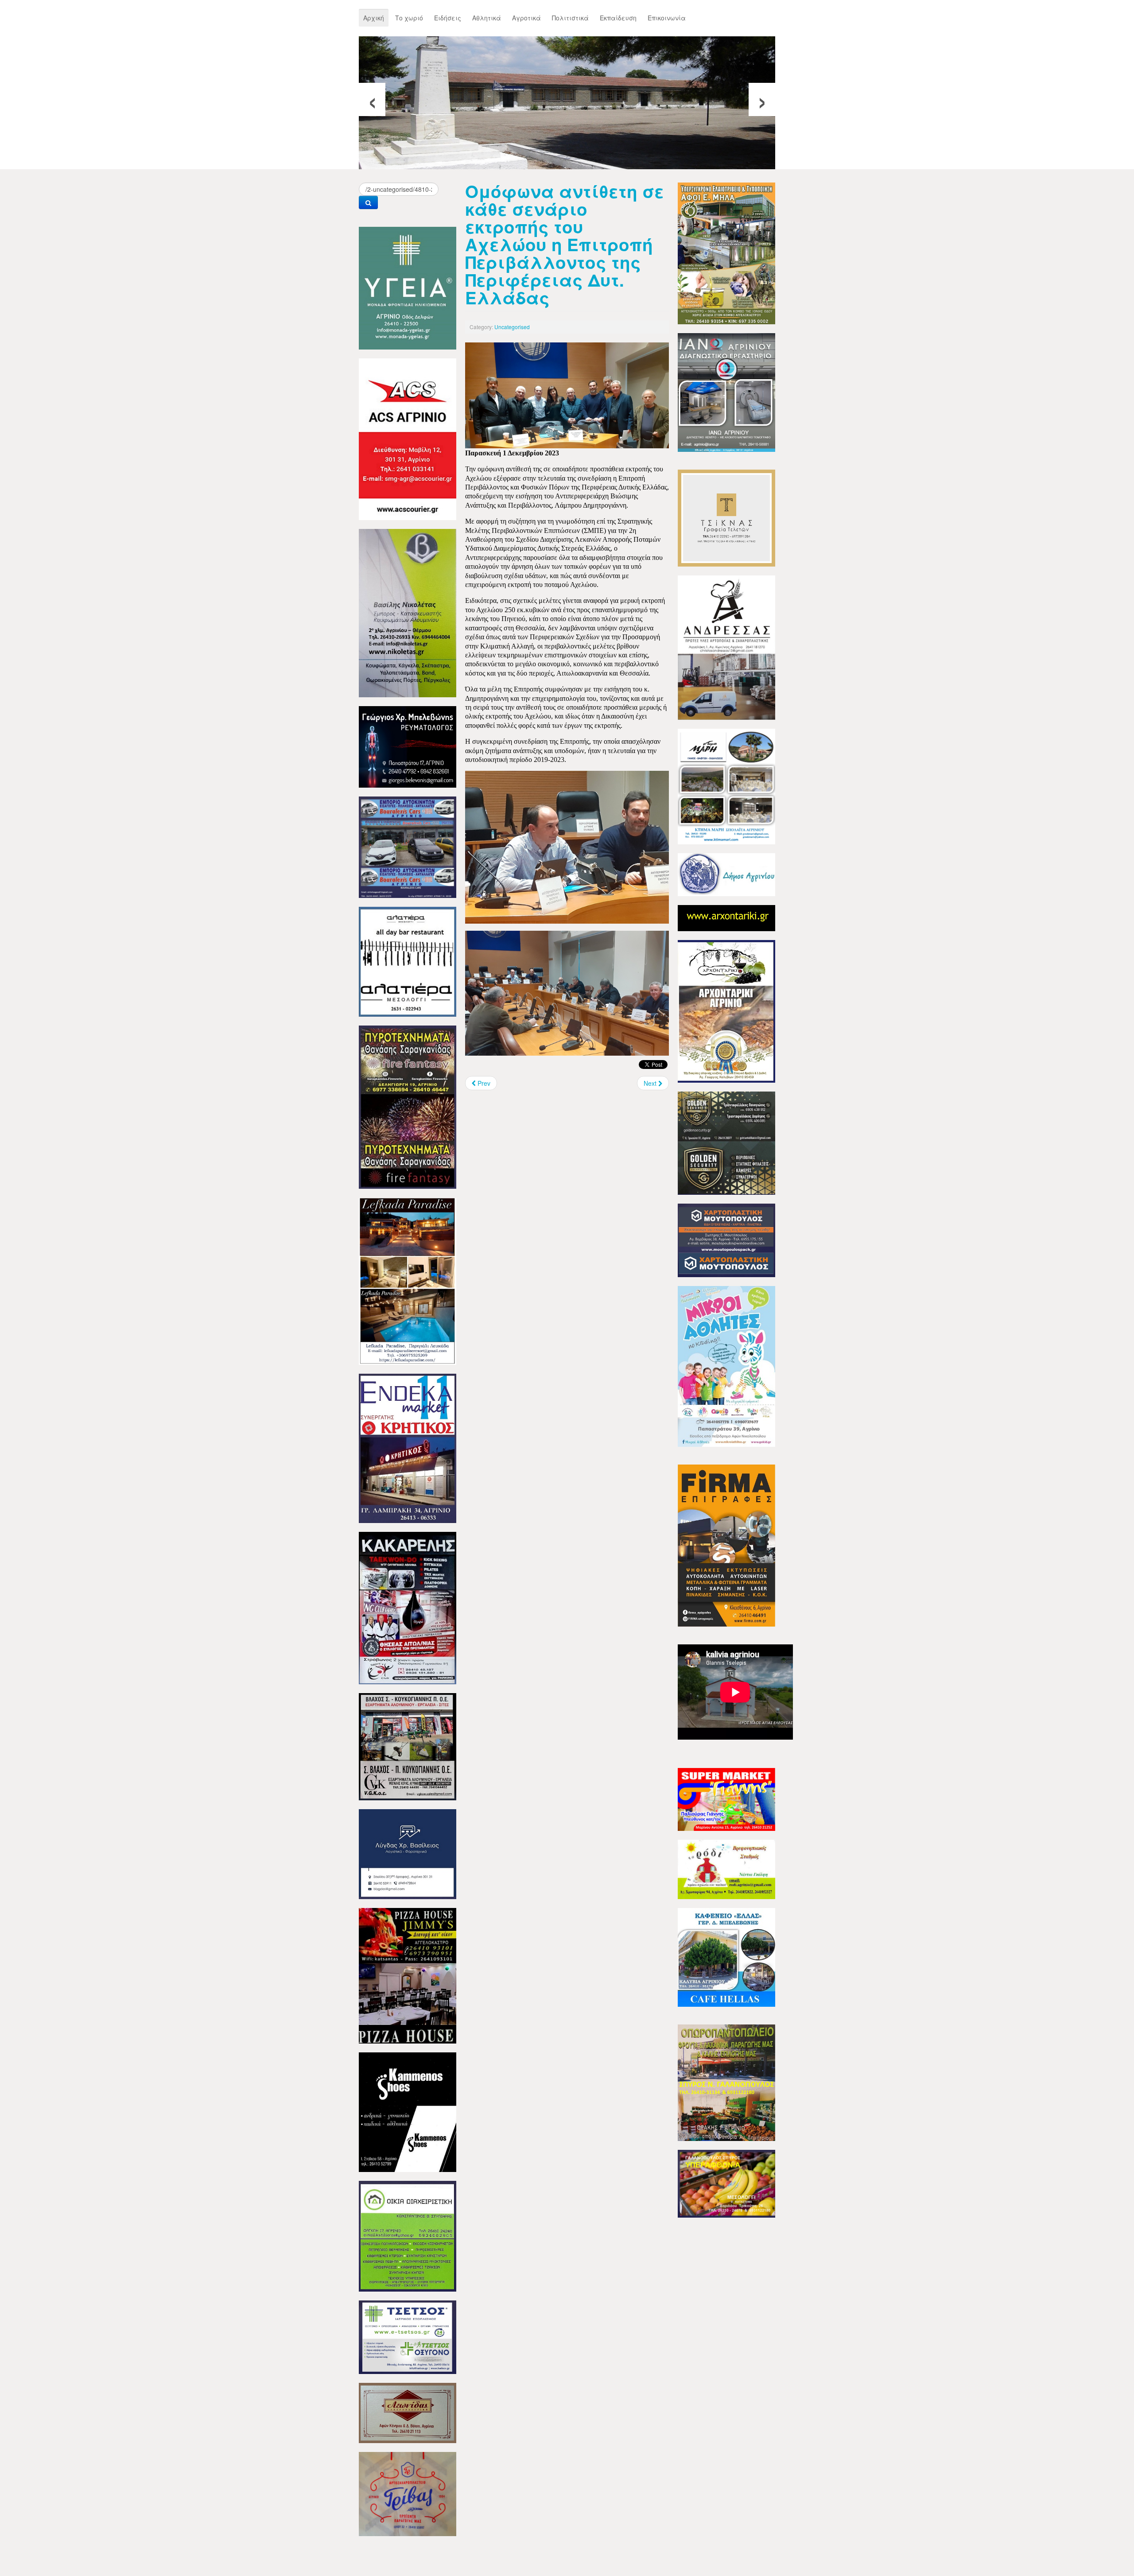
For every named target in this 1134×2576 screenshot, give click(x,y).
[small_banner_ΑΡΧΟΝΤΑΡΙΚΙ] (726, 917)
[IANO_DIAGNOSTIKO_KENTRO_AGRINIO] (726, 392)
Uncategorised (512, 327)
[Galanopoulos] (726, 2183)
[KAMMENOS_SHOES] (408, 2111)
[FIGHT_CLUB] (408, 1607)
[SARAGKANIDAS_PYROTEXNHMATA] (408, 1106)
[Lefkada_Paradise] (408, 1280)
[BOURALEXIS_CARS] (408, 846)
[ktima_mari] (726, 785)
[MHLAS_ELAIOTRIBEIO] (726, 253)
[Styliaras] (408, 2235)
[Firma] (726, 1545)
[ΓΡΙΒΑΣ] (408, 2493)
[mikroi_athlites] (726, 1365)
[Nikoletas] (408, 612)
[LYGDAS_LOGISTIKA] (408, 1853)
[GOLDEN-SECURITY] (726, 1142)
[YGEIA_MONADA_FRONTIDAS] (408, 287)
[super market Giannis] (726, 1799)
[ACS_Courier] (408, 438)
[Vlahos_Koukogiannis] (408, 1746)
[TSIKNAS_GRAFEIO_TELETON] (726, 517)
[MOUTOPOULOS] (726, 1239)
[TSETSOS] (408, 2336)
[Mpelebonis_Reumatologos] (408, 746)
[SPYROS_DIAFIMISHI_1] (726, 2082)
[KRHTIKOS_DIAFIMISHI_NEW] (408, 1447)
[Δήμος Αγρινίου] (726, 874)
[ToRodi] (726, 1869)
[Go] (368, 202)
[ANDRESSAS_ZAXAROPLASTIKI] (726, 647)
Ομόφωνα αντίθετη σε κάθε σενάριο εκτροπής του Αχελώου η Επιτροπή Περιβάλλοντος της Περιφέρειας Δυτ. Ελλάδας (565, 244)
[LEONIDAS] (408, 2412)
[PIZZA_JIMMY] (408, 1975)
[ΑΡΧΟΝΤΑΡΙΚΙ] (726, 1010)
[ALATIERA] (408, 961)
